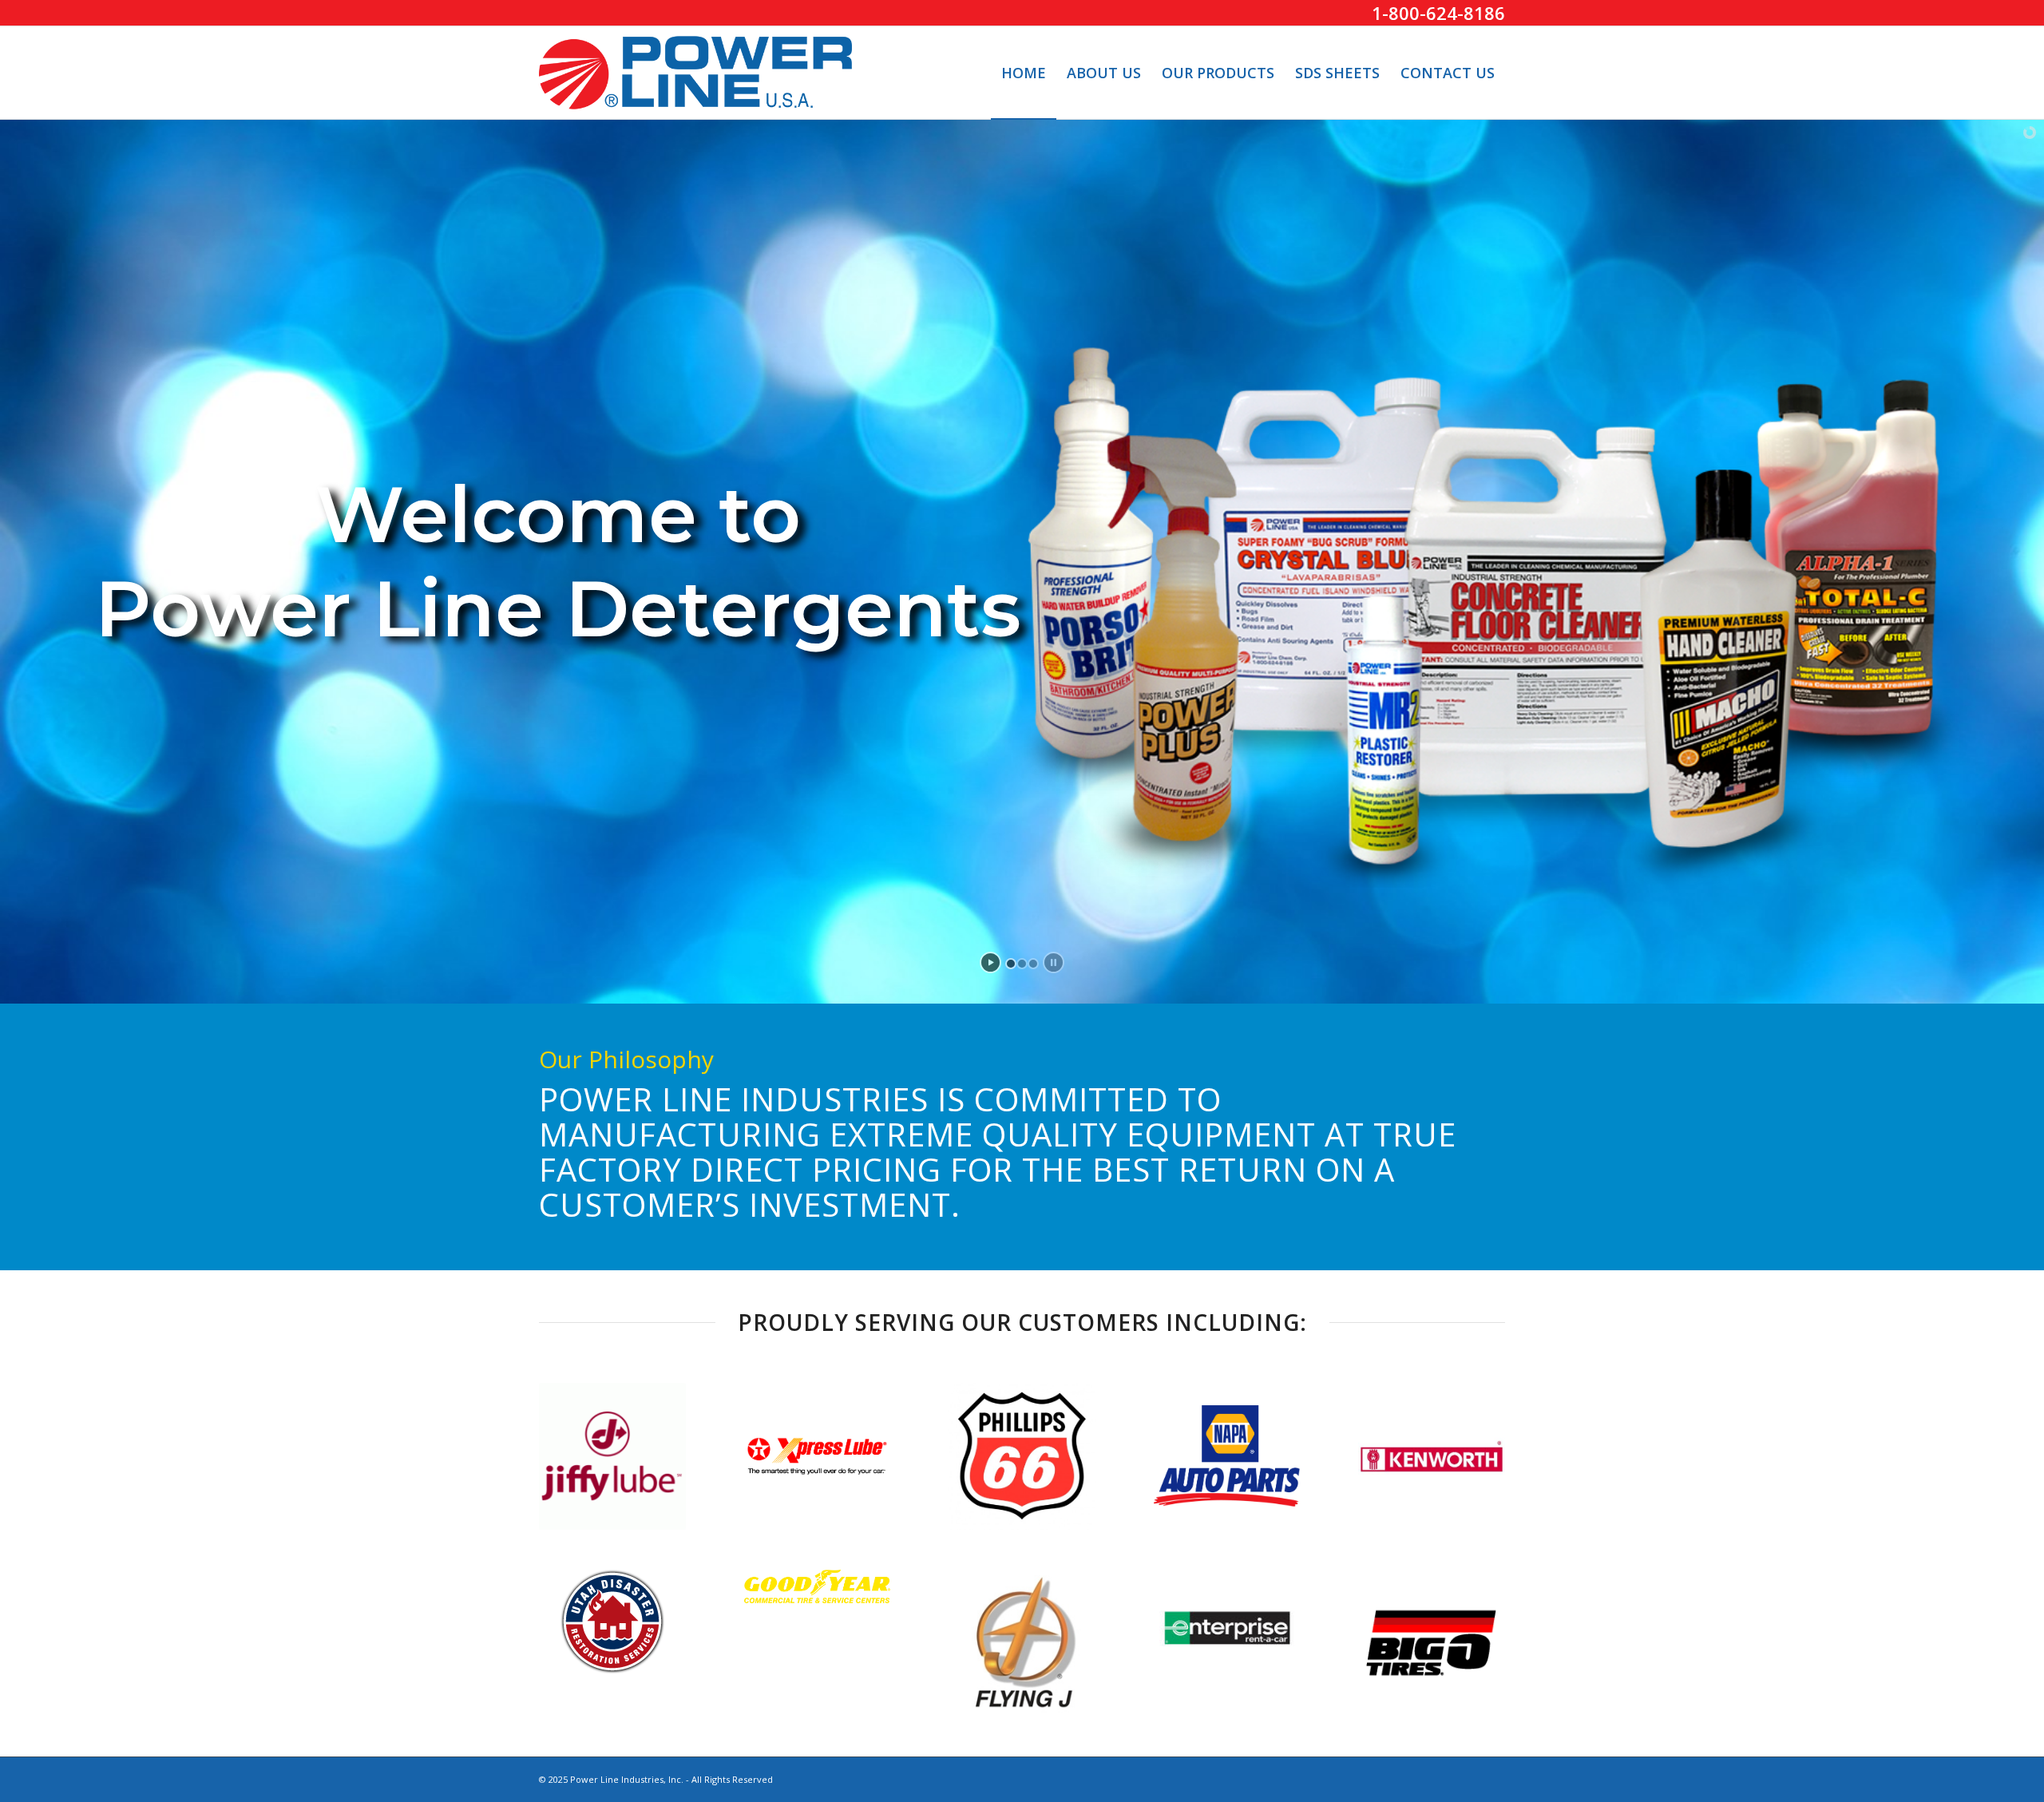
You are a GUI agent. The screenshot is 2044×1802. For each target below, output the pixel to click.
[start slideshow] (990, 962)
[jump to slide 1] (1011, 964)
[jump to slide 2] (1022, 964)
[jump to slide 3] (1033, 964)
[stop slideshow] (1054, 962)
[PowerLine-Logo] (695, 73)
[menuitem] (1024, 73)
